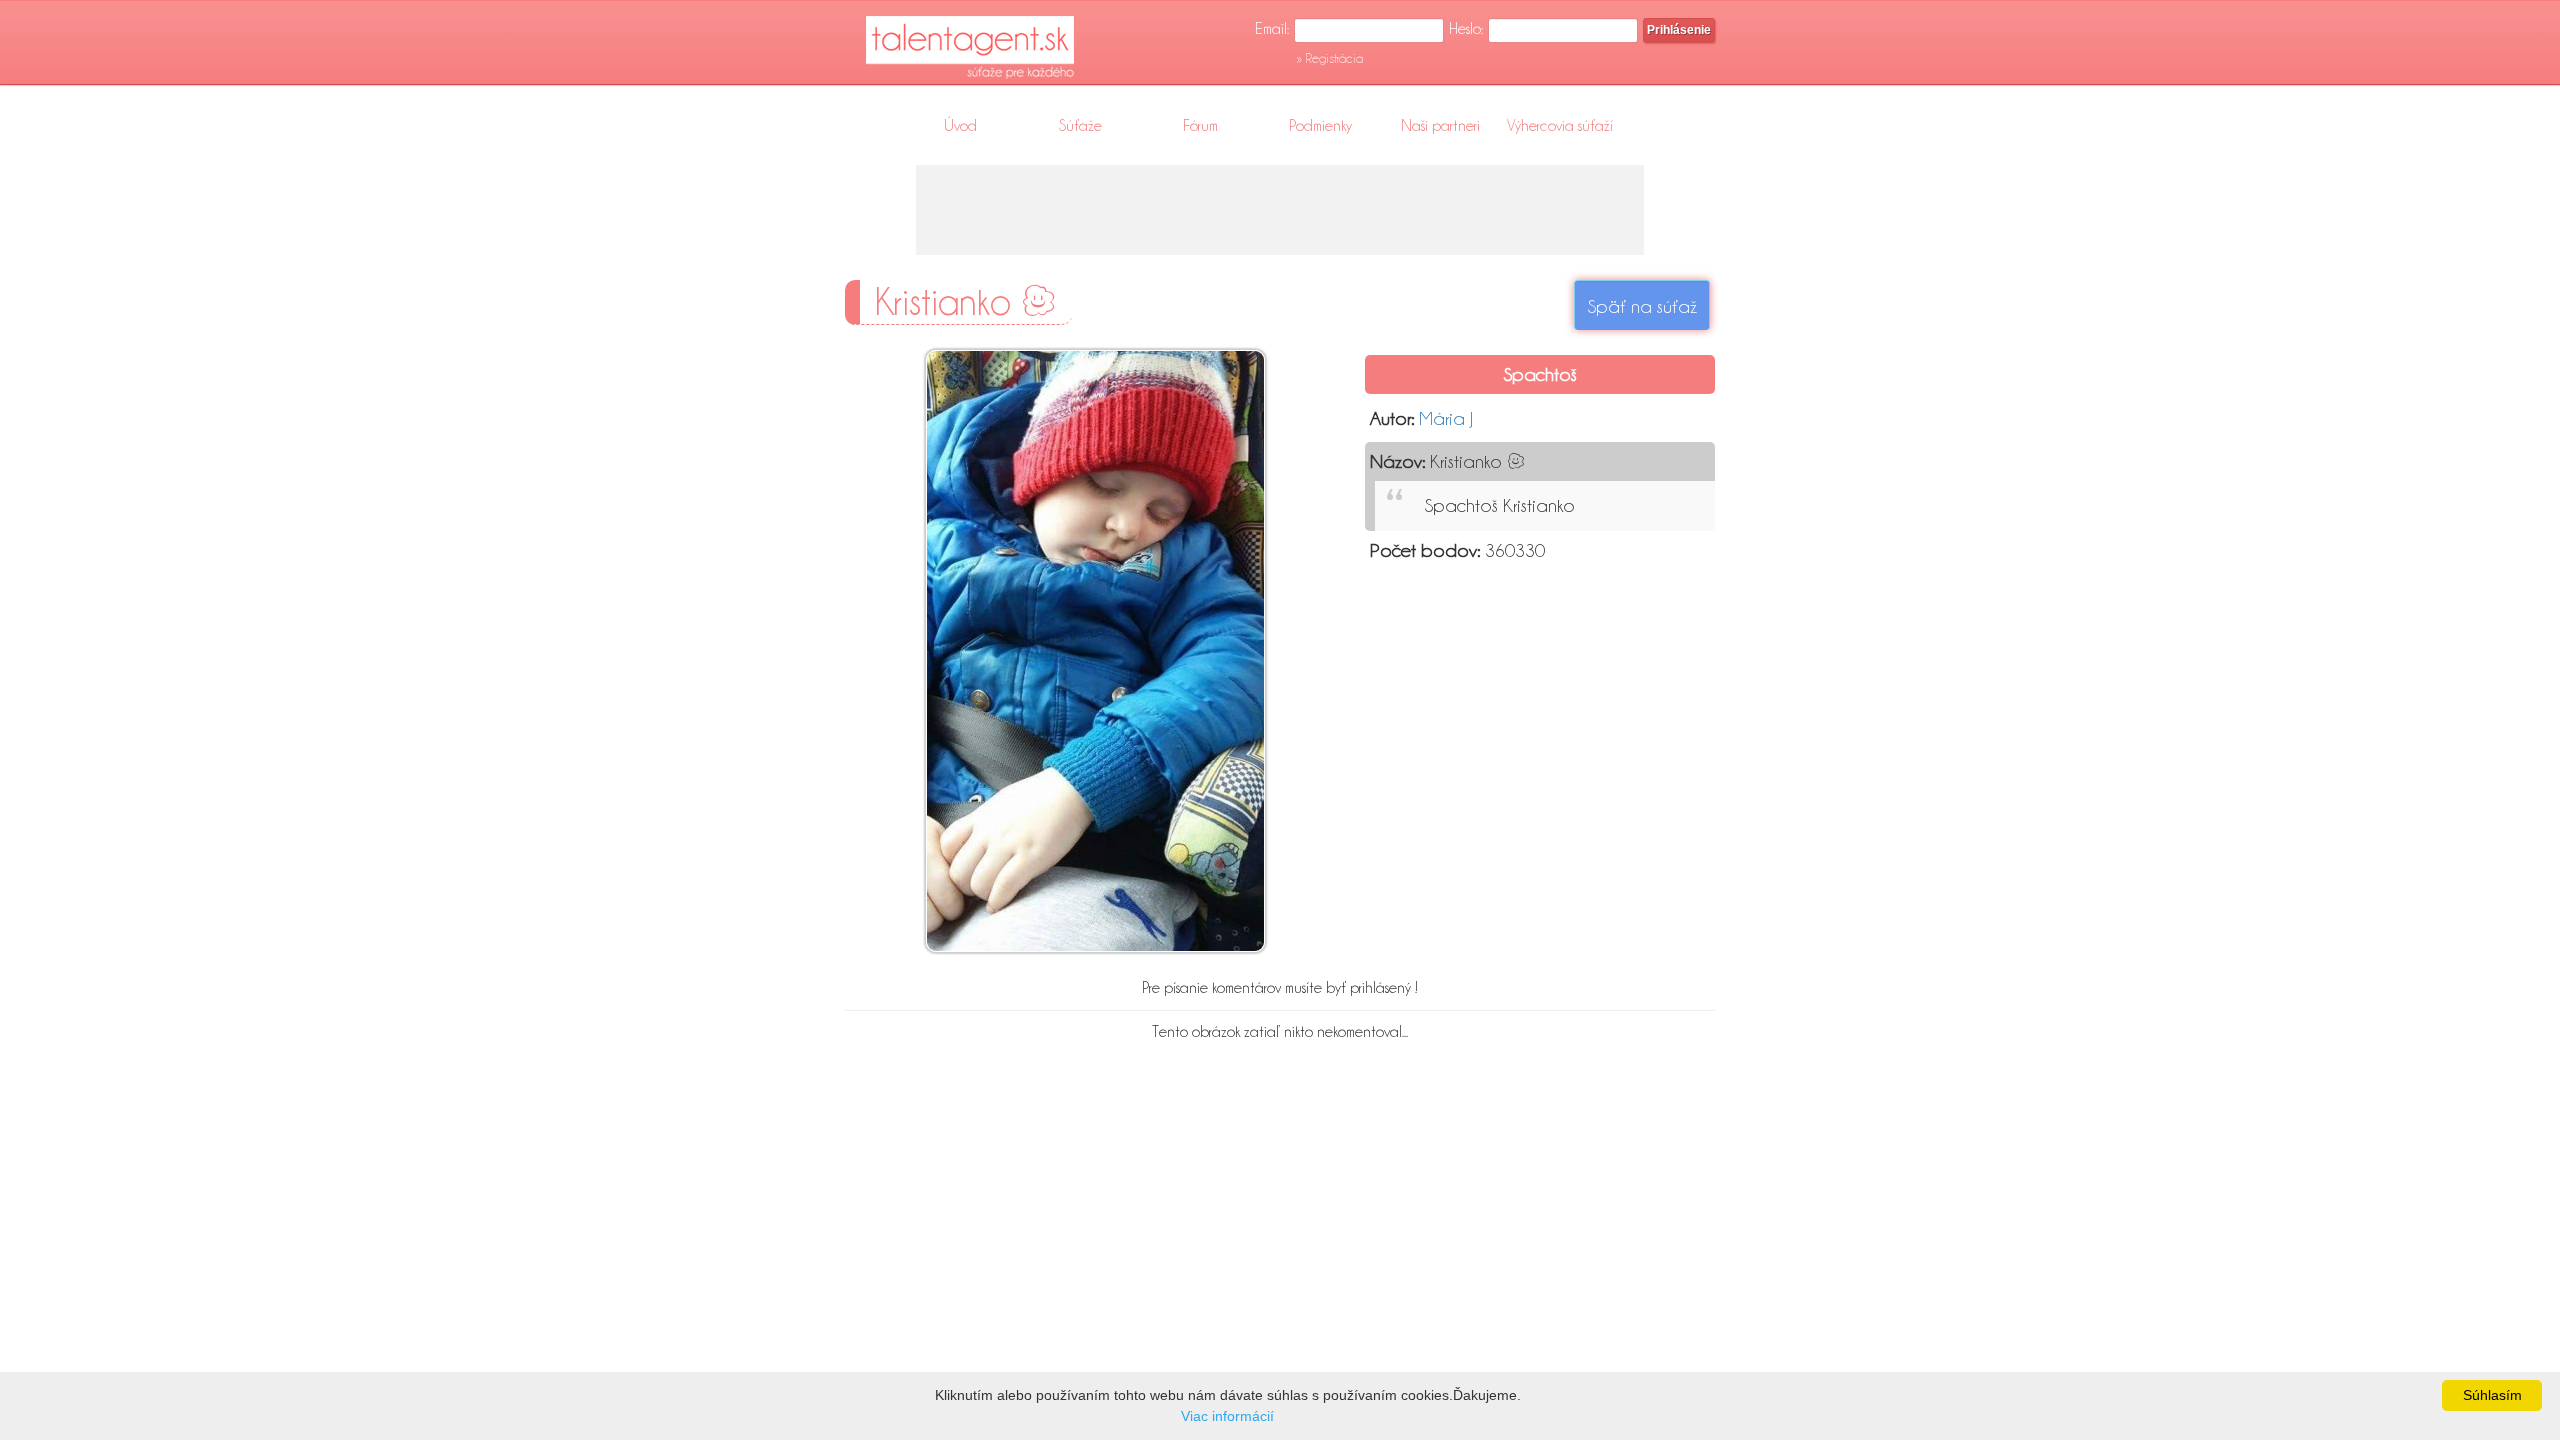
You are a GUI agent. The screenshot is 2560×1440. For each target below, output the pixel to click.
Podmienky (1320, 126)
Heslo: (1466, 29)
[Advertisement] (1280, 210)
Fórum (1200, 126)
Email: (1272, 29)
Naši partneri (1440, 126)
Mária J (1446, 418)
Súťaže (1080, 126)
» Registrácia (1329, 58)
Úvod (960, 126)
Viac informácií (1227, 1416)
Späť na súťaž (1642, 306)
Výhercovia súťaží (1560, 126)
